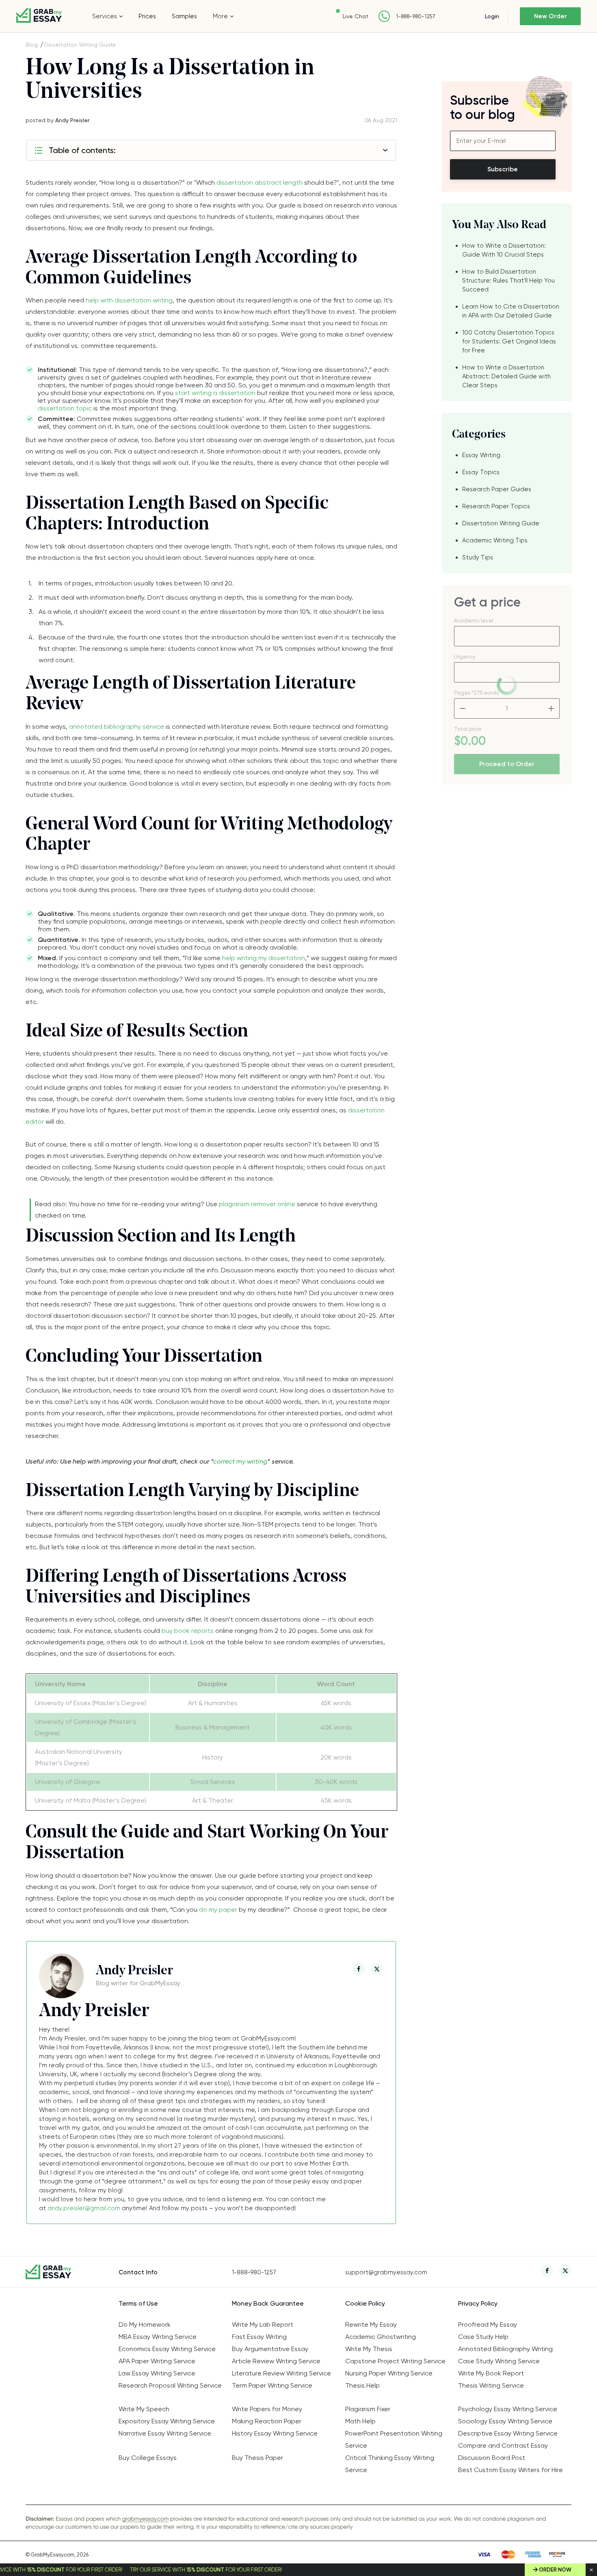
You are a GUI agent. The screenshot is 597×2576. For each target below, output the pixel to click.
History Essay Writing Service (275, 2433)
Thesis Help (362, 2385)
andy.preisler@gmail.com (84, 2208)
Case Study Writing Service (499, 2361)
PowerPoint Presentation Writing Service (394, 2439)
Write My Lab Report (263, 2324)
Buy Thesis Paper (257, 2458)
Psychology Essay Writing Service (508, 2409)
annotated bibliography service (117, 727)
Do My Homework (145, 2324)
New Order (550, 16)
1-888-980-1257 (416, 16)
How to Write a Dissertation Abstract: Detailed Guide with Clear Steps (506, 376)
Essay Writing (481, 455)
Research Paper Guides (497, 489)
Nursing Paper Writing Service (389, 2373)
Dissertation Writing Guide (80, 45)
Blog (32, 45)
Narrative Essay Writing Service (165, 2433)
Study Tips (478, 557)
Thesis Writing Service (491, 2385)
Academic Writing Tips (495, 540)
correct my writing (240, 1461)
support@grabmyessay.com (386, 2272)
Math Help (360, 2421)
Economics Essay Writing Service (167, 2349)
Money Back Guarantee (268, 2303)
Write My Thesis (369, 2349)
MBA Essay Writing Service (158, 2337)
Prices (147, 16)
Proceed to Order (507, 764)
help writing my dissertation (264, 958)
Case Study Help (483, 2337)
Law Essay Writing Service (157, 2373)
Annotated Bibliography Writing (505, 2349)
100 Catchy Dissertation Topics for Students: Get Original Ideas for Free (509, 341)
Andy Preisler (72, 120)
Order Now (555, 2570)
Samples (184, 16)
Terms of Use (138, 2303)
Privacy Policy (478, 2303)
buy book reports (188, 1631)
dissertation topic (65, 408)
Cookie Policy (365, 2303)
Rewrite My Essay (371, 2324)
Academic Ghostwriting (381, 2337)
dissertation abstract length (260, 182)
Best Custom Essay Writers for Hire (510, 2470)
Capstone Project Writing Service (395, 2361)
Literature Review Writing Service (281, 2373)
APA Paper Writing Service (157, 2361)
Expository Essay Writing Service (167, 2421)
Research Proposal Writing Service (170, 2385)
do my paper (218, 1910)
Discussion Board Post (492, 2458)
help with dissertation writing (129, 300)
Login (492, 16)
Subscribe (503, 169)
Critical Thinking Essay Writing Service (390, 2464)
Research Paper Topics (496, 506)
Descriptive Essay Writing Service (508, 2433)
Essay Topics (481, 472)
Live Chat (356, 16)
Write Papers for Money (267, 2409)
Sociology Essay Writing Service (505, 2421)
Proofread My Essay (488, 2324)
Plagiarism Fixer (368, 2409)
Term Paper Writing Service (272, 2385)
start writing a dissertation (215, 393)
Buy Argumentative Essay (270, 2349)
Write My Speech (144, 2409)
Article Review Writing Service (276, 2361)
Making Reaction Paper (267, 2421)
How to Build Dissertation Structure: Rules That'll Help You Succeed (508, 281)
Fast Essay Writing (259, 2337)
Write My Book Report (491, 2373)
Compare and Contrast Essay (503, 2445)
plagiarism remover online (257, 1204)
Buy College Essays (148, 2458)
